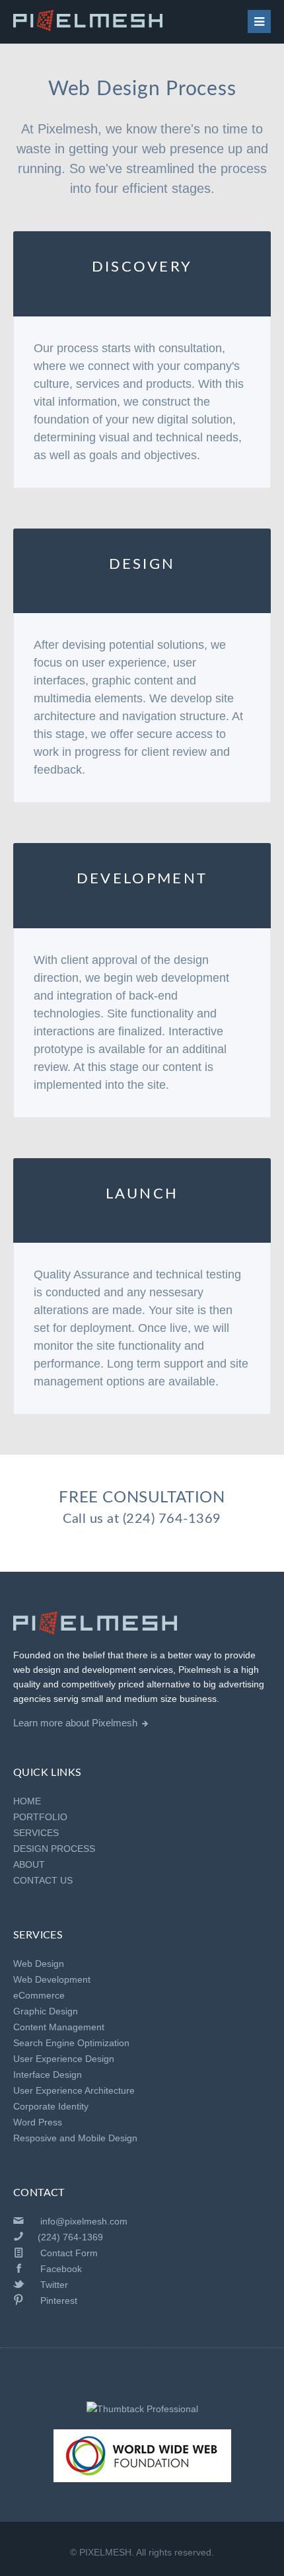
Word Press (38, 2122)
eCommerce (39, 1995)
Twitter (54, 2285)
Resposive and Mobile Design (75, 2138)
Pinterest (59, 2300)
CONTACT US (43, 1880)
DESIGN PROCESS (54, 1849)
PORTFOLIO (40, 1817)
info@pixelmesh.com (84, 2221)
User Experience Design (64, 2059)
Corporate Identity (51, 2106)
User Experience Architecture (74, 2090)
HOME (27, 1801)
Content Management (59, 2027)
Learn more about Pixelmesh (75, 1723)
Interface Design (48, 2075)
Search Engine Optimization (71, 2043)
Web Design (39, 1964)
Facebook (61, 2269)
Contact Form (69, 2253)
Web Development (52, 1979)
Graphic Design (46, 2011)
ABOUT (29, 1864)
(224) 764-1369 (172, 1519)
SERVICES (36, 1833)
